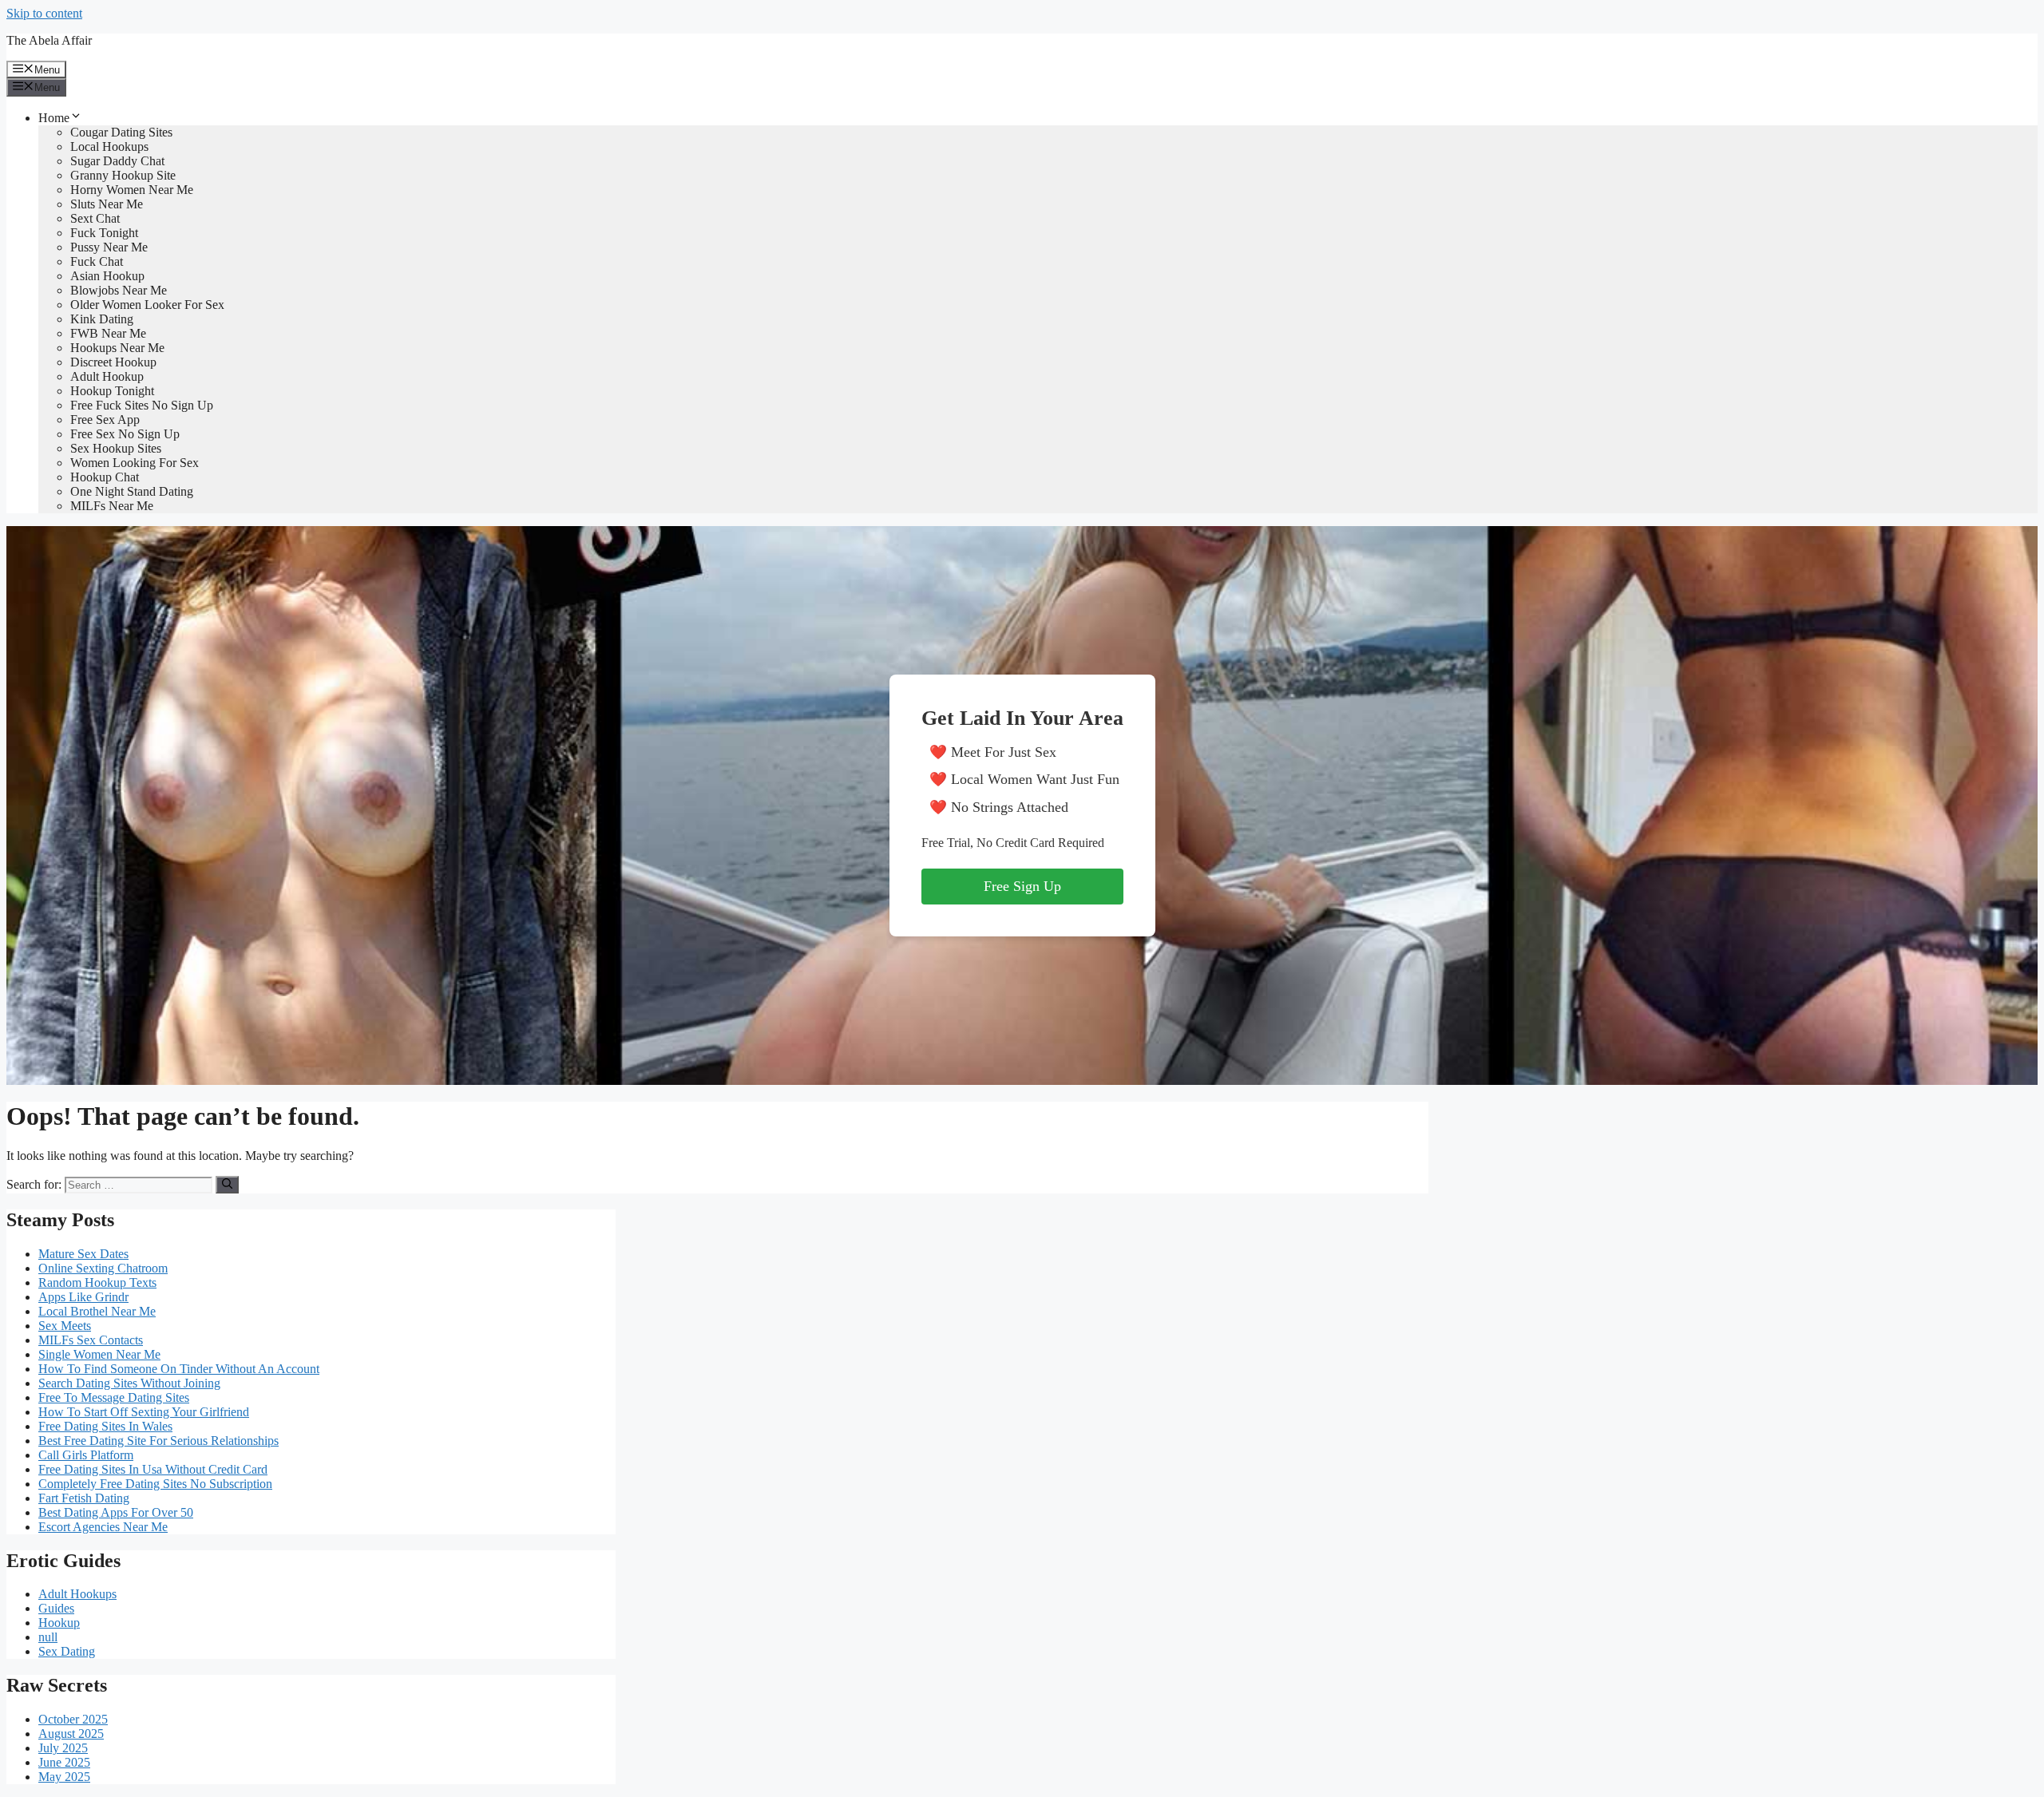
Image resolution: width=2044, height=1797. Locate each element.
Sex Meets (65, 1326)
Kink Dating (102, 319)
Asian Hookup (107, 276)
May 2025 (64, 1777)
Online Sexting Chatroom (103, 1268)
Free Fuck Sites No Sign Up (142, 405)
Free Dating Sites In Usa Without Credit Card (153, 1469)
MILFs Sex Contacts (91, 1340)
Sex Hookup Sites (116, 448)
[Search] (227, 1185)
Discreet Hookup (113, 362)
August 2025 (71, 1734)
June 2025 (64, 1762)
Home (54, 118)
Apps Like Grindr (83, 1297)
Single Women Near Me (99, 1354)
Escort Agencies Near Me (103, 1527)
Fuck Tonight (104, 233)
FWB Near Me (108, 333)
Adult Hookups (77, 1594)
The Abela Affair (49, 40)
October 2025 (73, 1719)
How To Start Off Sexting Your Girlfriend (144, 1412)
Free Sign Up (1022, 886)
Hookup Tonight (112, 391)
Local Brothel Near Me (97, 1311)
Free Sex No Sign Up (125, 434)
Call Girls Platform (86, 1455)
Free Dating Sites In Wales (105, 1426)
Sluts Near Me (107, 204)
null (48, 1637)
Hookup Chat (105, 477)
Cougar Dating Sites (121, 132)
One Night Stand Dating (132, 491)
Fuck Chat (97, 261)
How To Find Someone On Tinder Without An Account (179, 1369)
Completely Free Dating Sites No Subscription (155, 1484)
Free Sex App (105, 420)
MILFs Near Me (112, 506)
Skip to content (44, 13)
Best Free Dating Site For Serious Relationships (158, 1441)
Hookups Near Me (117, 348)
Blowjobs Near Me (119, 290)
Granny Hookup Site (123, 175)
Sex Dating (67, 1651)
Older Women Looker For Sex (147, 305)
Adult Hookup (107, 376)
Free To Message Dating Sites (114, 1397)
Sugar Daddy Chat (117, 161)
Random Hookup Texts (97, 1282)
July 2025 (63, 1748)
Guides (56, 1608)
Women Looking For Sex (135, 463)
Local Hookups (109, 146)
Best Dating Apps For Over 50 (116, 1512)
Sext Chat (95, 218)
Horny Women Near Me (132, 190)
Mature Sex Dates (83, 1254)
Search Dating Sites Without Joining (129, 1383)
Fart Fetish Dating (84, 1498)
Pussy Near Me (109, 247)
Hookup (59, 1623)
